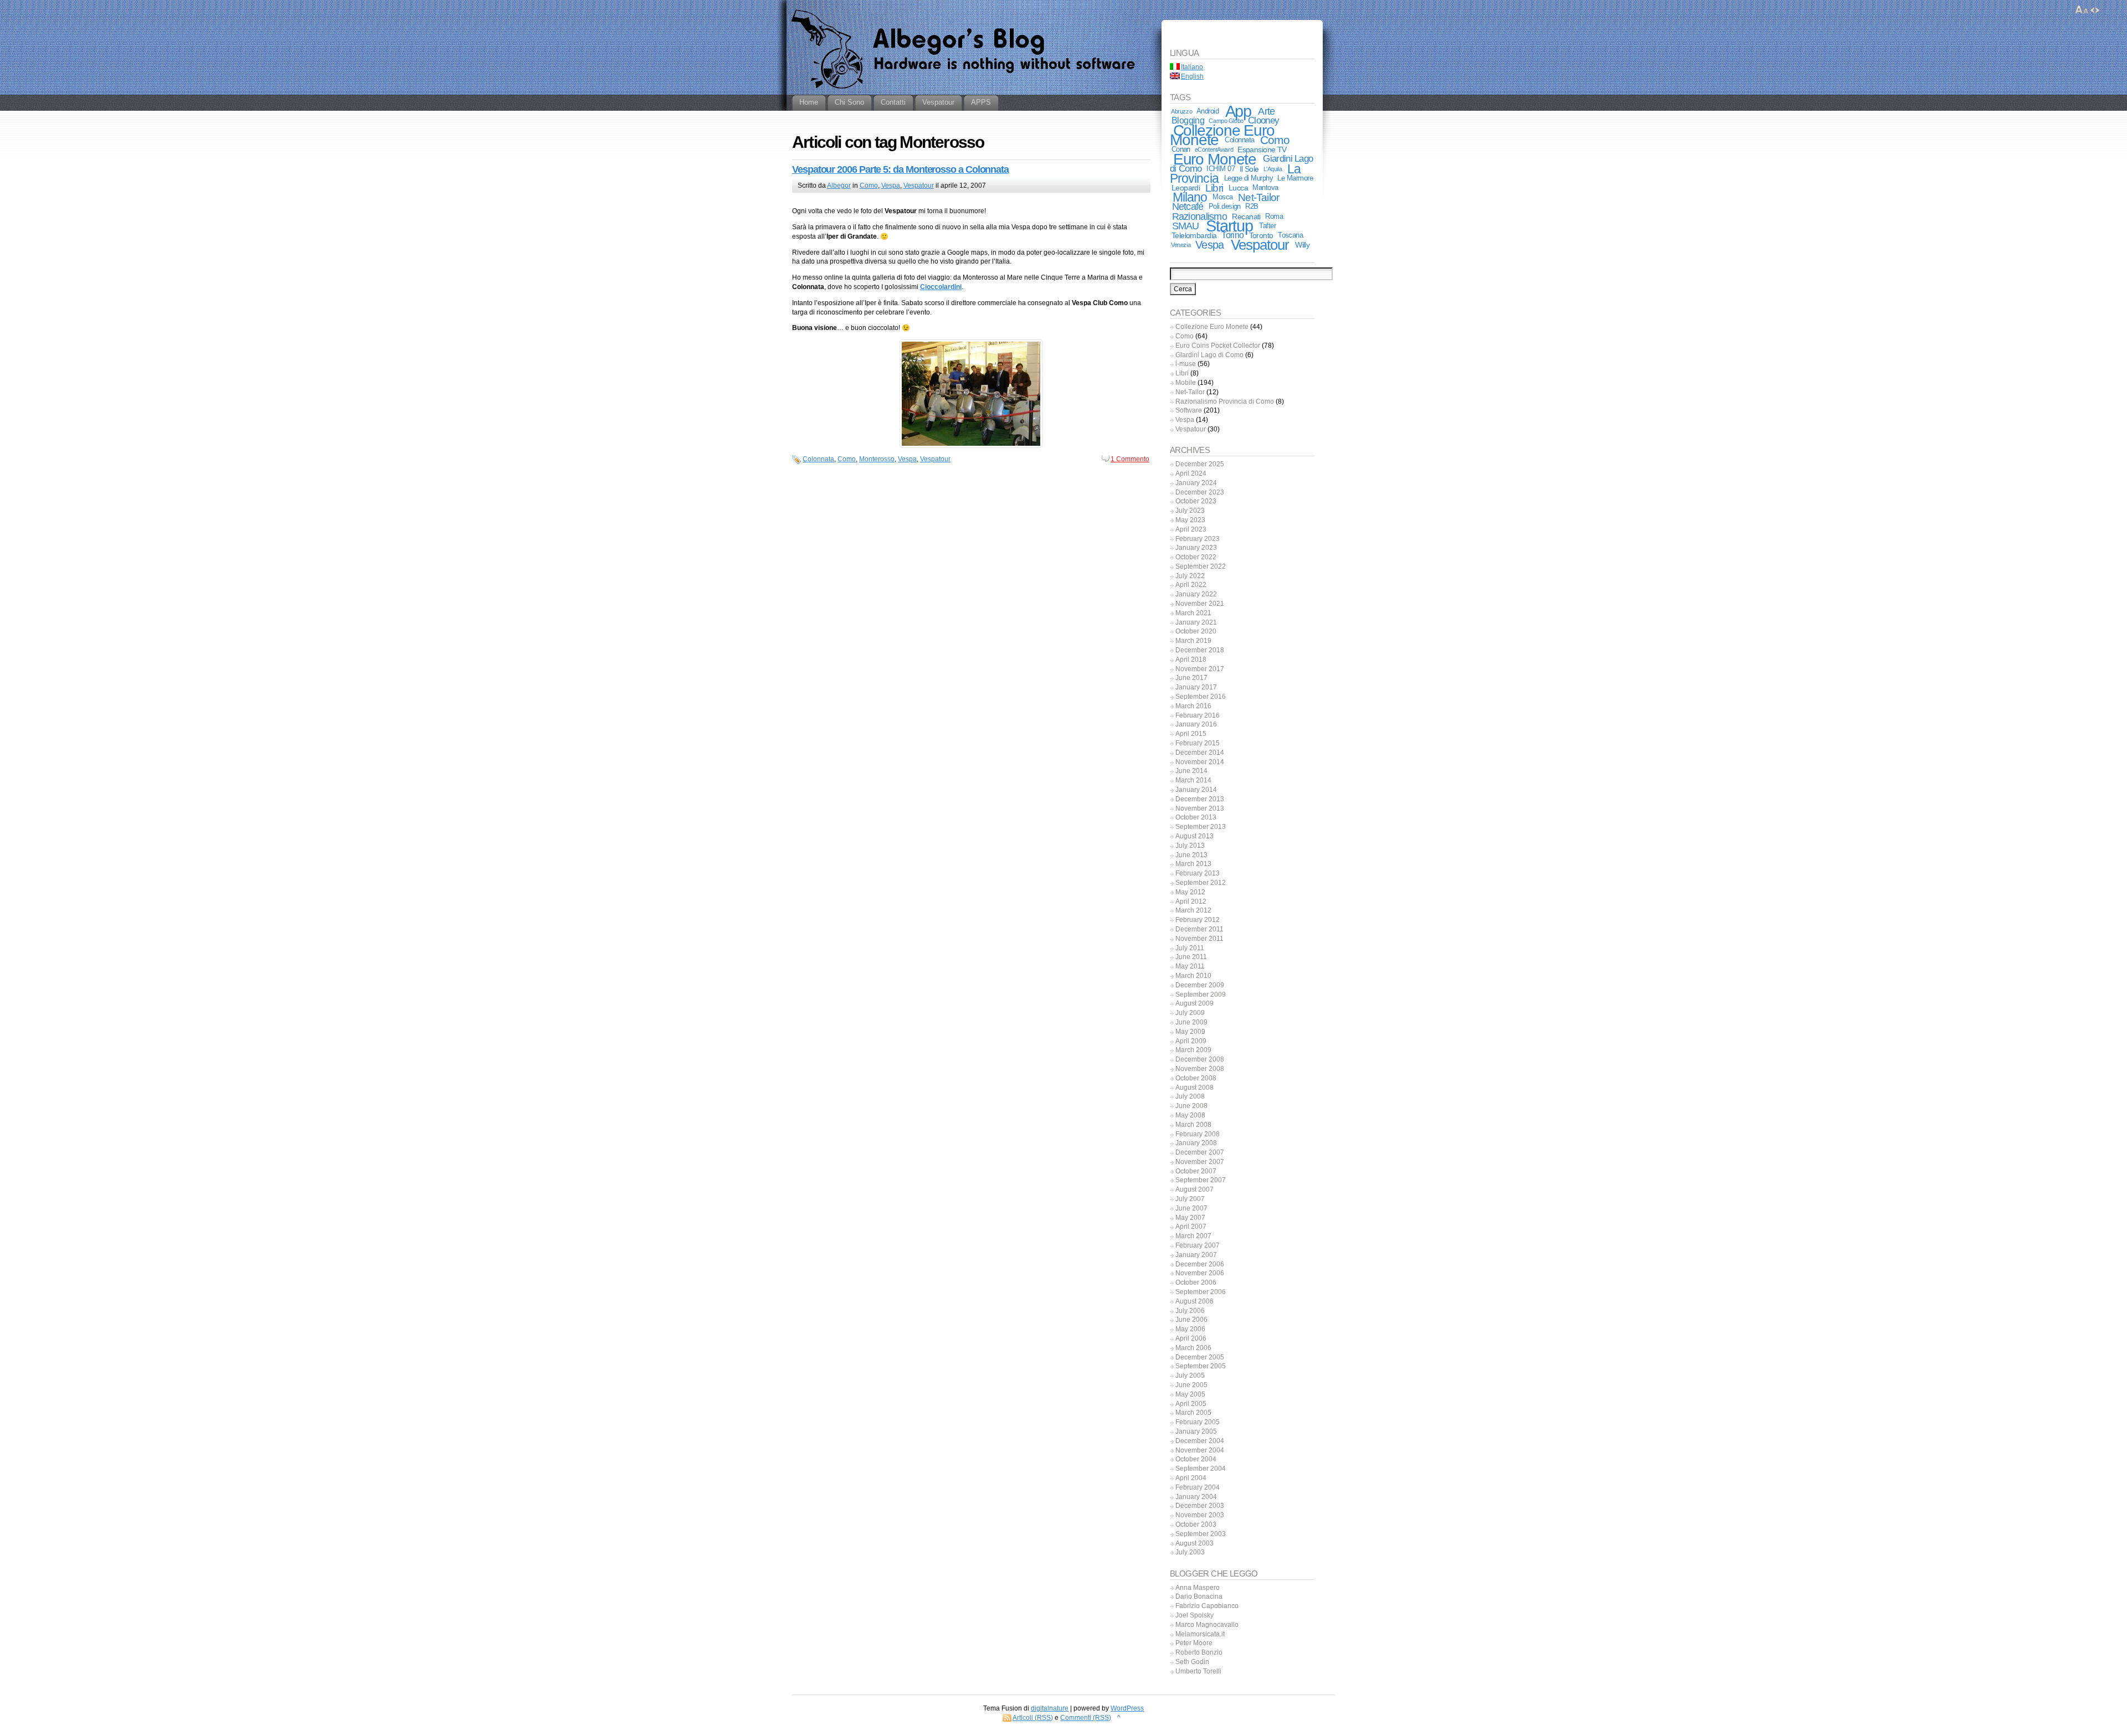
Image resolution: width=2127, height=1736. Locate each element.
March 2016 (1193, 706)
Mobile (1186, 383)
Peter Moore (1194, 1643)
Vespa (891, 186)
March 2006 (1193, 1348)
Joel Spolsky (1194, 1615)
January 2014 (1196, 790)
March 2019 (1193, 641)
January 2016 (1196, 724)
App (1239, 111)
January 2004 (1196, 1497)
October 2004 (1196, 1459)
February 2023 (1198, 539)
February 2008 (1198, 1134)
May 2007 (1190, 1218)
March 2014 (1193, 780)
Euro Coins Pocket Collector (1218, 346)
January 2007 (1196, 1255)
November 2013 (1200, 808)
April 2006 (1191, 1338)
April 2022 (1191, 585)
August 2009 (1194, 1003)
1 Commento (1130, 459)
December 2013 (1200, 799)
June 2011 (1191, 957)
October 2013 (1196, 817)
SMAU (1186, 226)
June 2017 (1191, 678)
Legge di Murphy (1249, 178)
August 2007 (1194, 1189)
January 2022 (1196, 594)
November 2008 (1200, 1069)
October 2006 (1196, 1282)
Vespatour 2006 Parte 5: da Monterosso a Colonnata (900, 169)
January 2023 (1196, 548)
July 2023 (1190, 511)
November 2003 (1200, 1515)
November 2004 (1200, 1450)
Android (1208, 111)
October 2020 (1196, 631)
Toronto (1261, 235)
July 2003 (1190, 1552)
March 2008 (1193, 1125)
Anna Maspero (1198, 1588)
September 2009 (1201, 995)
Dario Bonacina (1199, 1596)
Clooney (1263, 120)
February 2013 (1198, 873)
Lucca (1238, 188)
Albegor (839, 186)
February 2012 (1198, 920)
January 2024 (1196, 483)
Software (1189, 410)
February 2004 (1198, 1487)
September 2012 (1201, 883)
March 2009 (1193, 1050)
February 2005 (1198, 1422)
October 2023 (1196, 501)
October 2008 (1196, 1078)
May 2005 (1190, 1394)
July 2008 (1190, 1096)
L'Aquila (1273, 169)
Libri (1214, 188)
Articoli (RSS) (1033, 1718)
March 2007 (1193, 1236)
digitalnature (1050, 1708)
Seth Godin (1192, 1662)
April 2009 (1191, 1041)
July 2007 (1190, 1199)
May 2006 (1190, 1329)
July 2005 (1190, 1376)
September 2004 (1201, 1469)
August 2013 (1194, 836)
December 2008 (1200, 1059)
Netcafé (1188, 207)
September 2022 (1201, 566)
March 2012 (1193, 910)
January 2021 (1196, 622)
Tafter (1267, 226)
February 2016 (1198, 715)
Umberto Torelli (1198, 1671)
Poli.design (1225, 206)
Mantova (1265, 187)
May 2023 (1190, 520)
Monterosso (877, 459)
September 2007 (1201, 1180)
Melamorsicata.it (1200, 1634)
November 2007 (1200, 1162)
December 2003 (1200, 1506)
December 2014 (1200, 753)
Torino (1232, 235)
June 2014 (1191, 771)
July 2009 (1190, 1013)
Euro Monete (1215, 159)
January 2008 (1196, 1143)
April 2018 (1191, 660)
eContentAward (1214, 150)
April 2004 (1191, 1478)
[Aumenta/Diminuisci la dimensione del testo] (2082, 10)
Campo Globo (1226, 121)
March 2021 (1193, 613)
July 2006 (1190, 1311)
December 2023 (1200, 492)
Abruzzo (1181, 111)
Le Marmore (1295, 178)
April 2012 (1191, 902)
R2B (1252, 206)
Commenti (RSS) (1086, 1718)
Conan (1181, 149)
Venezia (1181, 245)
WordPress (1127, 1708)
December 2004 (1200, 1441)
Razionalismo (1199, 216)
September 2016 (1201, 697)
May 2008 (1190, 1115)
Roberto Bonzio (1199, 1652)
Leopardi (1186, 188)
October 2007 (1196, 1171)
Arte (1266, 111)
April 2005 (1191, 1404)
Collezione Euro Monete (1222, 135)
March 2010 (1193, 976)
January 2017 (1196, 687)
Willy (1302, 245)
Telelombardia (1194, 235)
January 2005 (1196, 1431)
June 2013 (1191, 855)
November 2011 (1199, 939)
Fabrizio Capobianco (1207, 1606)
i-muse (1186, 364)
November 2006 (1200, 1273)
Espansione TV (1262, 150)
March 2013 (1193, 864)
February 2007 (1198, 1245)
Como (869, 186)
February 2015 (1198, 743)
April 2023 (1191, 529)
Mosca (1222, 197)
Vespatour (919, 186)
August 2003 (1194, 1543)
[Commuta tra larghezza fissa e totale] (2095, 10)
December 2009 (1200, 985)
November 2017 (1200, 669)
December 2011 (1199, 929)
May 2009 (1190, 1032)
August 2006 (1194, 1301)
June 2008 (1191, 1106)
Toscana (1290, 235)
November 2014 (1200, 762)
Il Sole (1249, 169)
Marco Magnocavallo (1207, 1625)
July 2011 (1190, 948)
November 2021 (1200, 604)
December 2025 (1200, 464)
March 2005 (1193, 1413)
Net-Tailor (1258, 197)
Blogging (1188, 120)
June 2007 (1191, 1208)
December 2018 (1200, 650)
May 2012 (1190, 892)
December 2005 (1200, 1357)
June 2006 (1191, 1320)
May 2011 (1190, 966)
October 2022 (1196, 557)
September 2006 (1201, 1292)
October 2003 (1196, 1524)
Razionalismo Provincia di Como (1225, 401)
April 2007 (1191, 1227)
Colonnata (818, 459)
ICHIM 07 (1221, 169)
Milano (1190, 197)
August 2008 (1194, 1088)
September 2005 (1201, 1366)
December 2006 (1200, 1264)
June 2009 (1191, 1022)
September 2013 (1201, 827)
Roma (1274, 216)
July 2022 (1190, 576)
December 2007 (1200, 1152)
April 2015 (1191, 734)
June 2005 (1191, 1385)
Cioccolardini (941, 287)
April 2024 (1191, 473)
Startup (1229, 226)
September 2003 (1201, 1534)
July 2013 (1190, 846)
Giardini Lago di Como (1209, 355)
